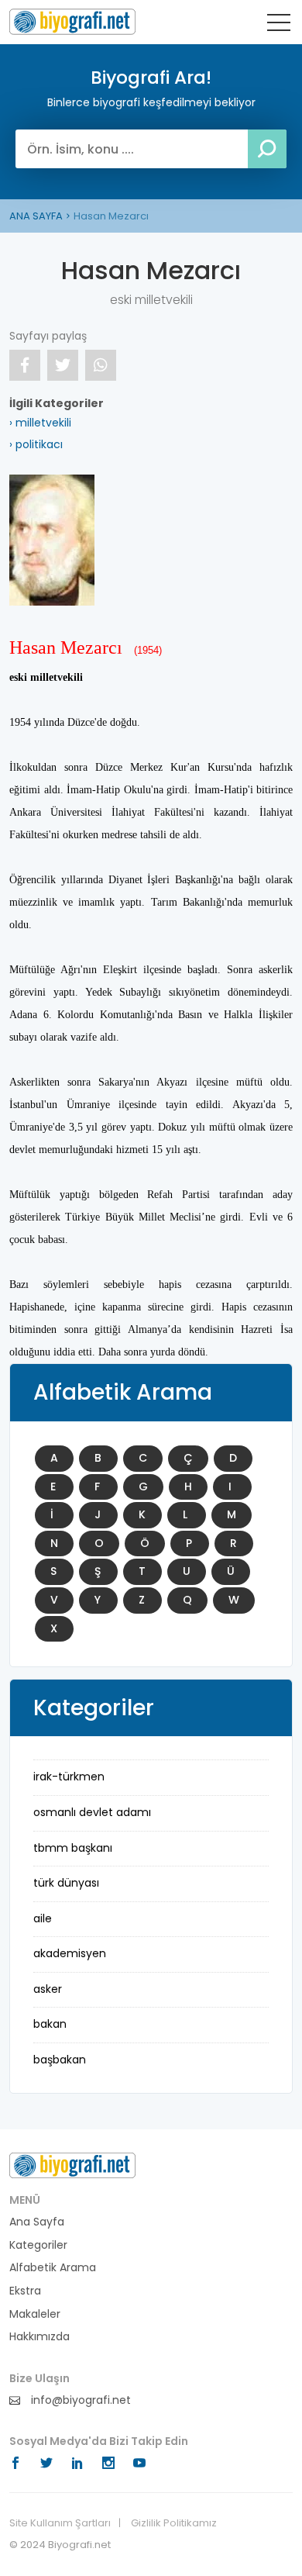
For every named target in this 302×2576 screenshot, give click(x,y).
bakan (50, 2024)
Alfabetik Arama (53, 2268)
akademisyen (70, 1953)
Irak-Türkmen (69, 1777)
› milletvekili (40, 423)
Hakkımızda (39, 2337)
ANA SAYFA (36, 216)
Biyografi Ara (72, 22)
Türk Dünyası (66, 1883)
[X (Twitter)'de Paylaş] (63, 365)
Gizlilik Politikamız (174, 2523)
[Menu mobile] (279, 26)
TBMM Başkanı (73, 1848)
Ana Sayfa (37, 2222)
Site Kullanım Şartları (60, 2523)
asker (48, 1989)
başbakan (60, 2060)
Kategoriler (38, 2245)
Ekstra (25, 2291)
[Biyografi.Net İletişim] (72, 2165)
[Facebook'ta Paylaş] (25, 365)
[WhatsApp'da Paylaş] (101, 365)
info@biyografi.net (79, 2400)
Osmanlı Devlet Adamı (92, 1812)
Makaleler (35, 2314)
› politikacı (36, 444)
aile (43, 1918)
